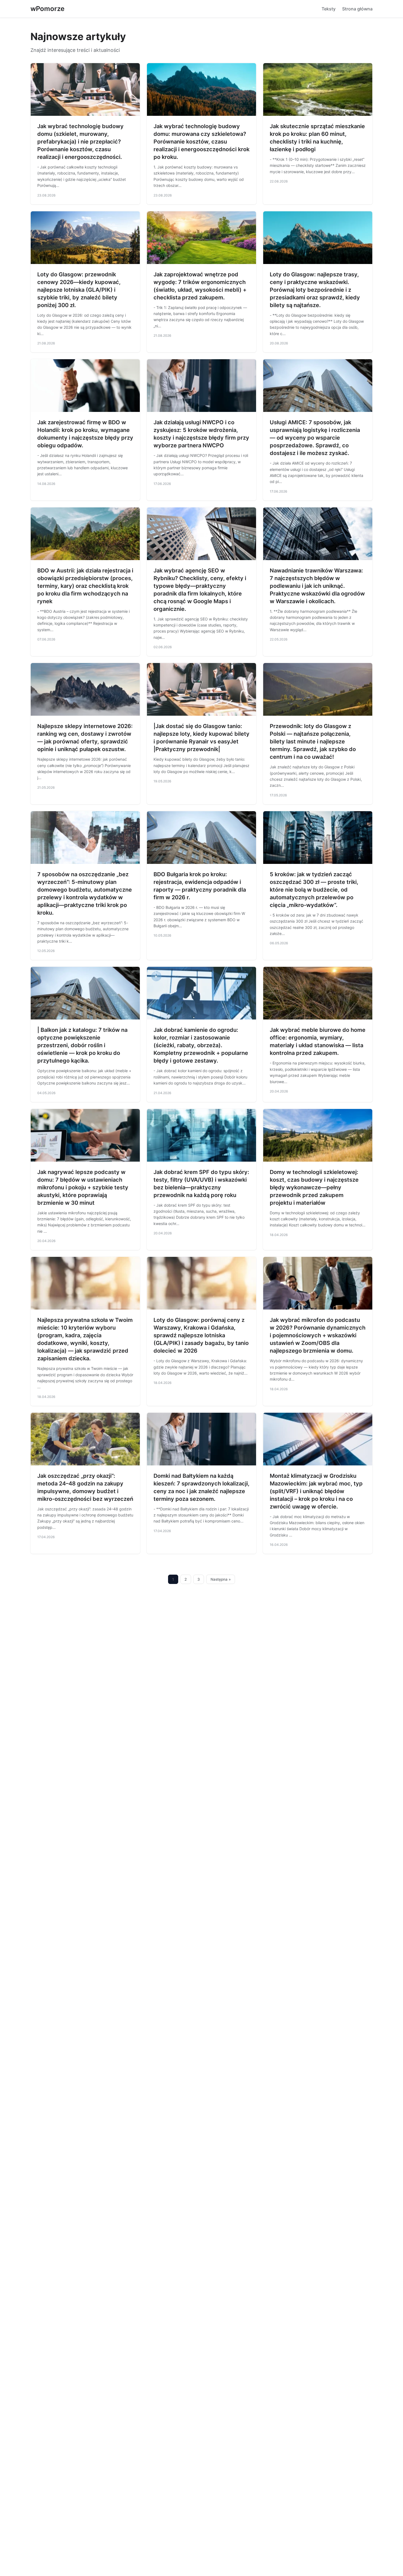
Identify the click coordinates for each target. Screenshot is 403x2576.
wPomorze (47, 9)
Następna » (221, 1579)
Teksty (329, 9)
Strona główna (357, 9)
